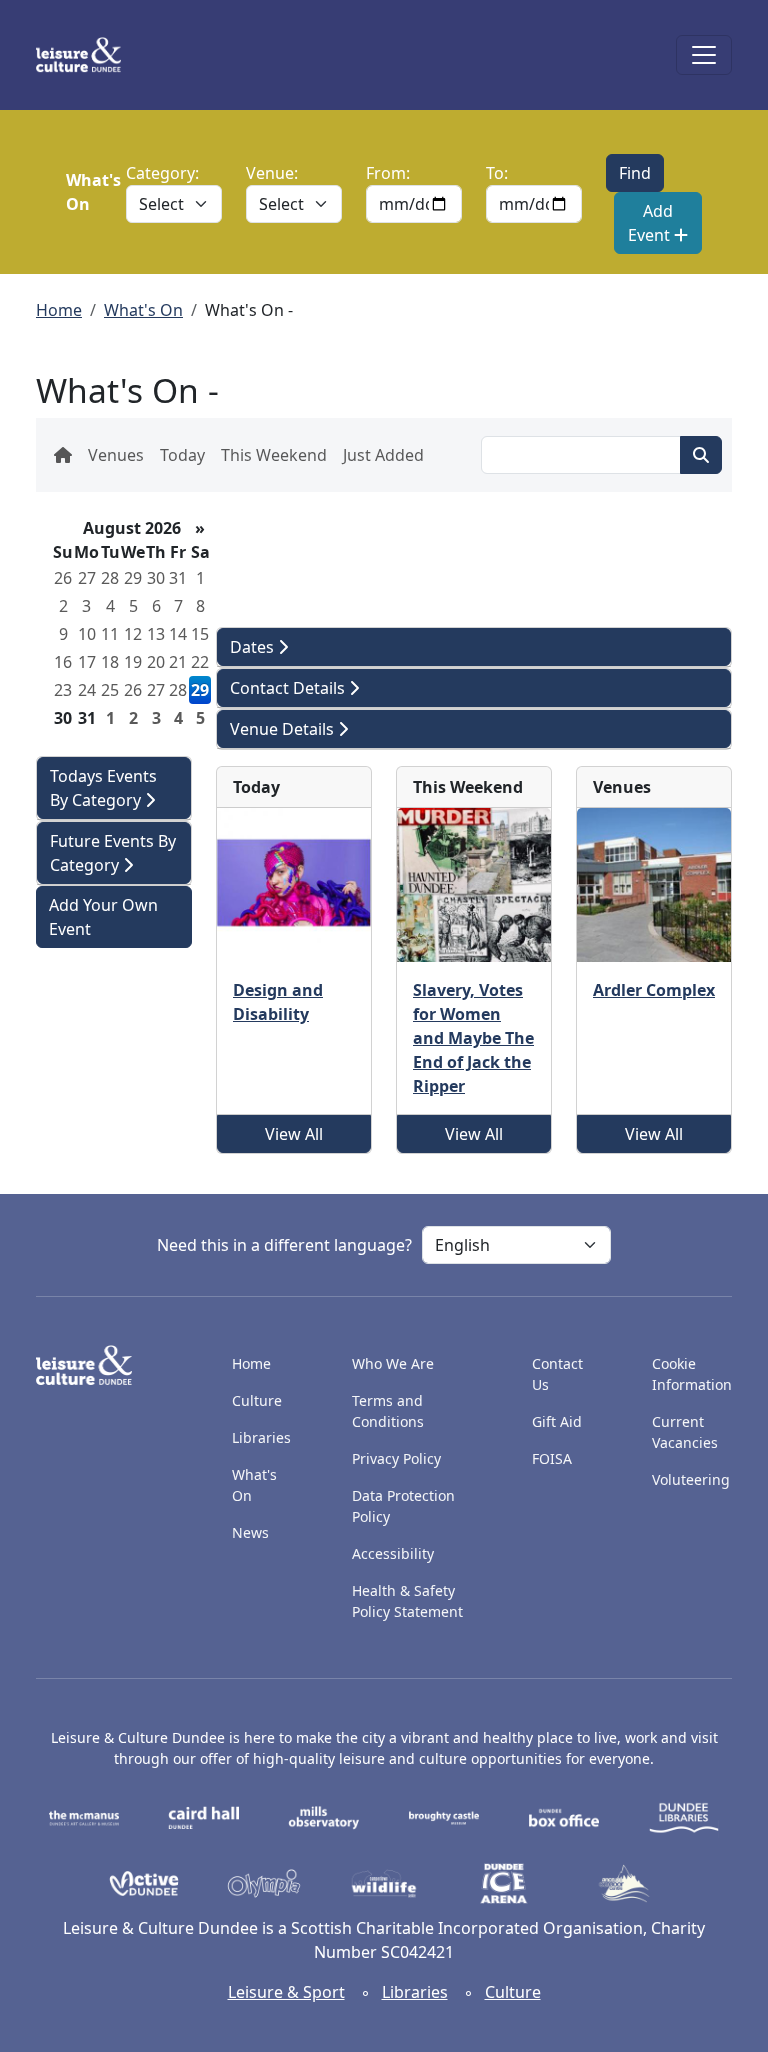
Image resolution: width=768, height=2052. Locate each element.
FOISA (552, 1458)
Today (182, 455)
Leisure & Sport (286, 1992)
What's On (143, 310)
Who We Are (393, 1363)
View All (294, 1134)
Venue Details (284, 729)
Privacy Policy (396, 1458)
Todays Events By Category (103, 788)
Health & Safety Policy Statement (407, 1601)
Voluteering (691, 1479)
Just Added (383, 455)
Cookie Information (692, 1374)
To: (497, 173)
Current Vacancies (685, 1432)
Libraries (261, 1437)
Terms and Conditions (388, 1411)
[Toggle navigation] (704, 55)
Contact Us (557, 1374)
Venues (116, 455)
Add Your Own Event (103, 917)
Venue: (272, 173)
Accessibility (395, 1553)
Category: (162, 173)
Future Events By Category (113, 853)
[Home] (86, 55)
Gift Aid (557, 1421)
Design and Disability (278, 1002)
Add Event (651, 223)
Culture (257, 1400)
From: (388, 173)
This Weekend (274, 455)
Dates (254, 647)
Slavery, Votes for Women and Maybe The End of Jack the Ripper (473, 1038)
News (250, 1532)
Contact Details (289, 688)
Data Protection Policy (403, 1506)
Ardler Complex (654, 990)
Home (59, 310)
